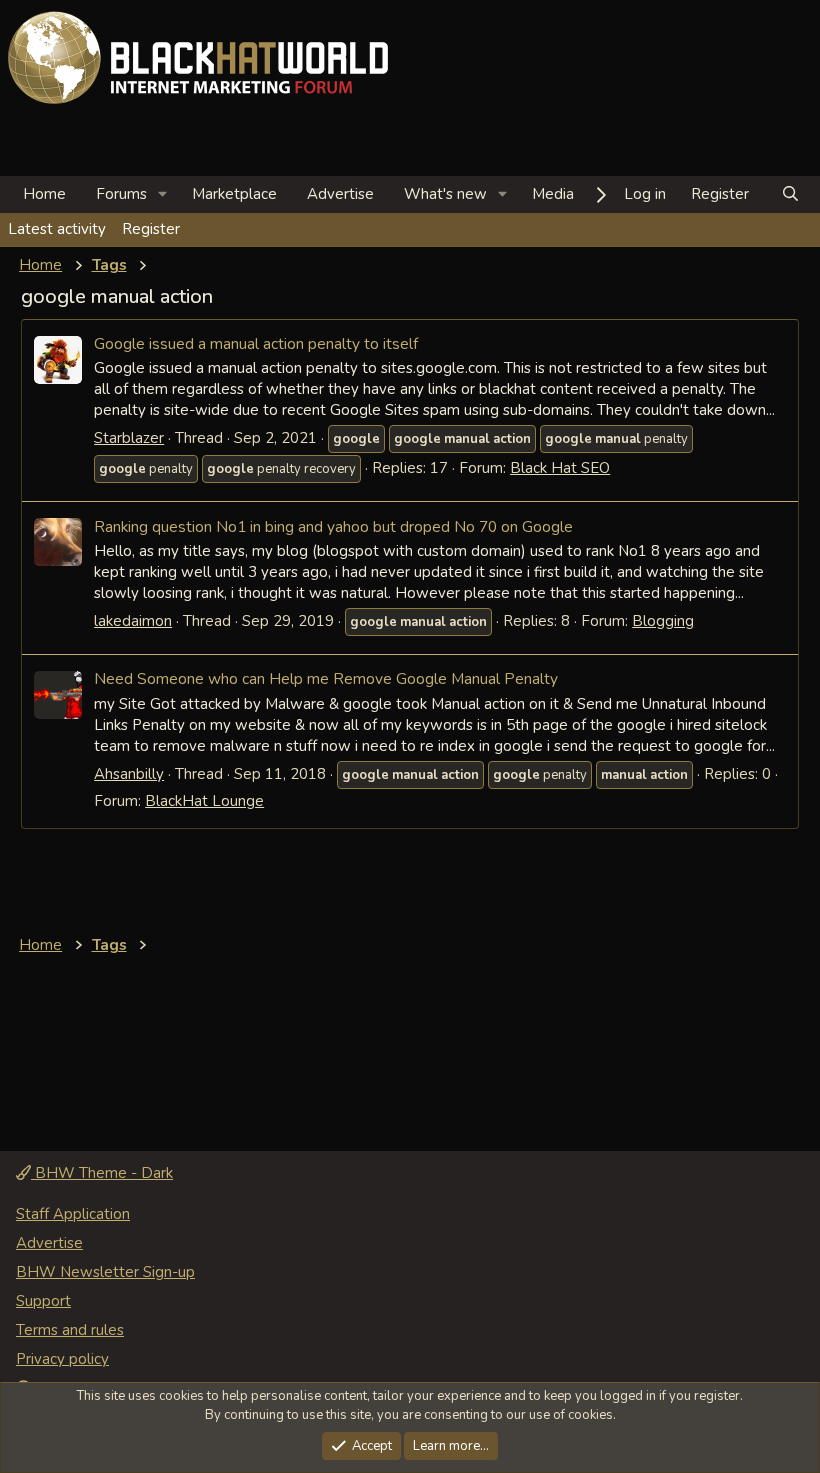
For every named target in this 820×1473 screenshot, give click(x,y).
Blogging (663, 621)
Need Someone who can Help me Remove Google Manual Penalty (326, 678)
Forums (121, 194)
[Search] (790, 194)
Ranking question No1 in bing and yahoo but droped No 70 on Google (333, 526)
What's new (445, 194)
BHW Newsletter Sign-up (105, 1272)
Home (44, 194)
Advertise (340, 194)
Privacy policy (62, 1359)
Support (43, 1301)
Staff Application (73, 1214)
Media (553, 194)
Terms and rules (70, 1330)
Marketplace (234, 194)
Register (151, 229)
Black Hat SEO (560, 468)
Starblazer (129, 438)
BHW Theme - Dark (102, 1173)
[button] (163, 194)
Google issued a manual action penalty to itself (256, 343)
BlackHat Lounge (204, 801)
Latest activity (57, 229)
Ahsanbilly (129, 774)
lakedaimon (133, 621)
